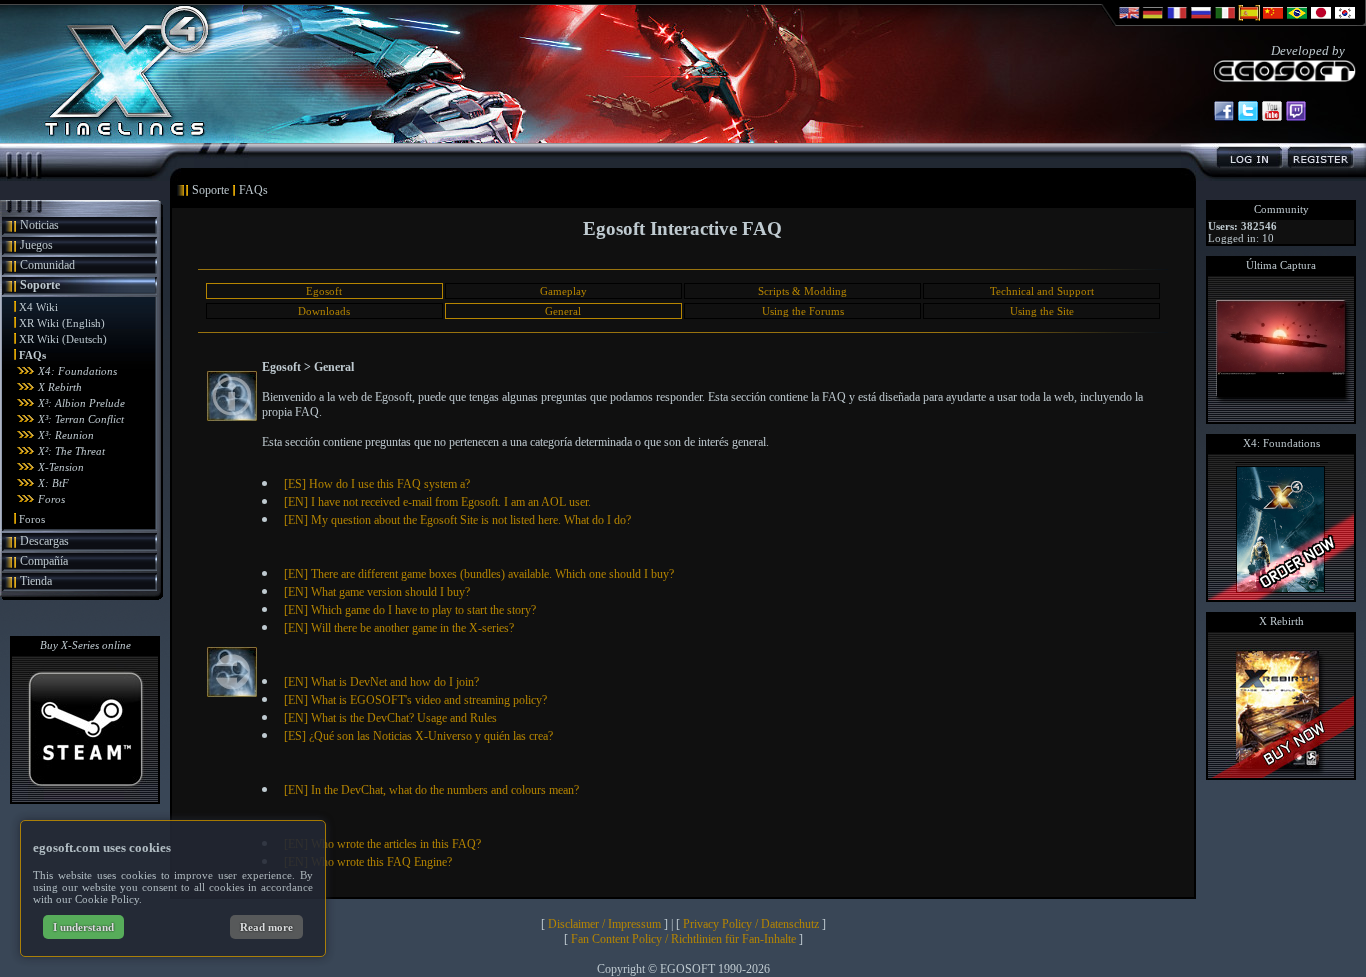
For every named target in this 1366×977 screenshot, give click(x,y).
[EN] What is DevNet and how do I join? (381, 682)
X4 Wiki (38, 307)
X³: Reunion (66, 435)
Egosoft (324, 291)
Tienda (36, 581)
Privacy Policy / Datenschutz (751, 924)
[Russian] (1201, 22)
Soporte (40, 285)
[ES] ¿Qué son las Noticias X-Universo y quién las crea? (418, 736)
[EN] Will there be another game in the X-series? (399, 628)
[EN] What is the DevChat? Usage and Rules (390, 718)
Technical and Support (1042, 291)
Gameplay (563, 291)
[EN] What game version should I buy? (377, 592)
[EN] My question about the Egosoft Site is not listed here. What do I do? (457, 520)
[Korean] (1345, 22)
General (563, 311)
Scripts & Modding (802, 291)
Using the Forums (803, 311)
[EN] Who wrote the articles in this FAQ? (382, 844)
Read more (266, 927)
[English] (1129, 22)
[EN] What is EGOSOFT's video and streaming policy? (415, 700)
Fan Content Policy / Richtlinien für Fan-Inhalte (683, 939)
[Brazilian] (1297, 22)
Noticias (39, 225)
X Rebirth (60, 387)
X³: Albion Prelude (81, 403)
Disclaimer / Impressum (604, 924)
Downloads (324, 311)
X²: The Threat (71, 451)
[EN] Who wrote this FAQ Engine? (368, 862)
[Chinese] (1273, 22)
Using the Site (1042, 311)
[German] (1153, 22)
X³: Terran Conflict (81, 419)
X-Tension (61, 467)
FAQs (32, 355)
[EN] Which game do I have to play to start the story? (410, 610)
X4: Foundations (77, 371)
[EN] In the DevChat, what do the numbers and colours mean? (431, 790)
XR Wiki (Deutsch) (63, 339)
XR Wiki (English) (62, 323)
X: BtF (53, 483)
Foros (51, 499)
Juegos (36, 245)
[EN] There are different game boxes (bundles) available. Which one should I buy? (479, 574)
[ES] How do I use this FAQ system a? (377, 484)
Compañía (44, 561)
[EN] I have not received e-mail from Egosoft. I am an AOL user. (437, 502)
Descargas (44, 541)
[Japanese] (1321, 22)
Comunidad (47, 265)
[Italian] (1225, 22)
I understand (83, 927)
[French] (1177, 22)
